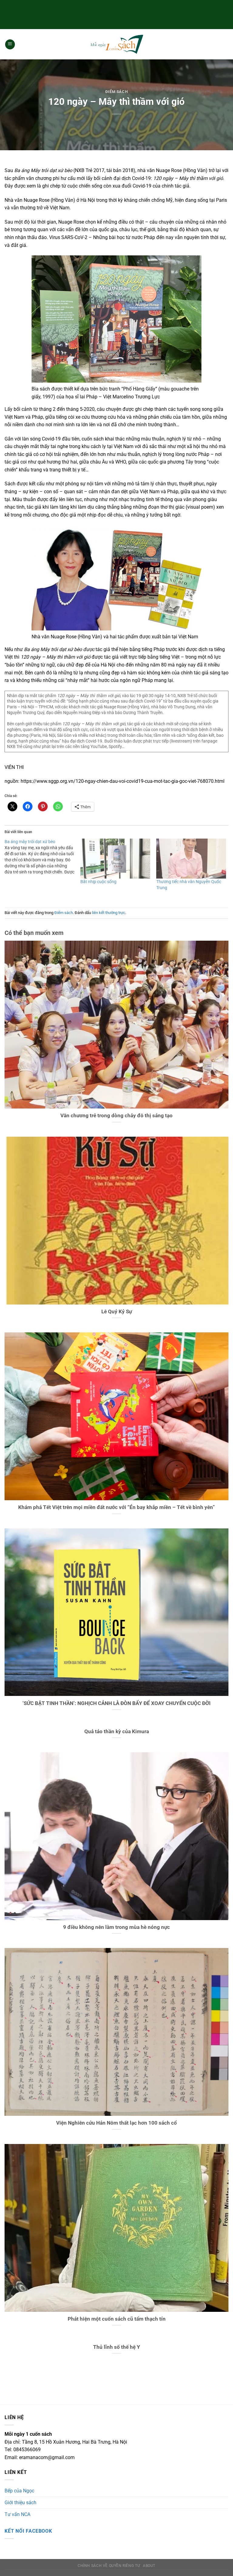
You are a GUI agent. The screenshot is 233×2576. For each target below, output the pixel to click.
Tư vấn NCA (17, 2514)
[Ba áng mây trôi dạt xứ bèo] (42, 857)
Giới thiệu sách (20, 2503)
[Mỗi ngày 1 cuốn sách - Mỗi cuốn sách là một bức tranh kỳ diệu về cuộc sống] (116, 44)
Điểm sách (117, 92)
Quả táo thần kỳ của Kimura (117, 1732)
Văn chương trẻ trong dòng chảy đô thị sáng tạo (116, 1116)
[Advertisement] (116, 14)
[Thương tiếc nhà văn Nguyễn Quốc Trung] (191, 859)
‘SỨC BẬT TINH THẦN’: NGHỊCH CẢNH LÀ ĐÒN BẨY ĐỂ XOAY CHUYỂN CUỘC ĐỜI (116, 1703)
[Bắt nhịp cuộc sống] (115, 859)
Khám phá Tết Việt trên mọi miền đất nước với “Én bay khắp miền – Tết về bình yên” (116, 1507)
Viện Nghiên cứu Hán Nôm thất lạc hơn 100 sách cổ (116, 2123)
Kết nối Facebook (28, 2531)
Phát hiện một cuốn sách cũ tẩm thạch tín (117, 2319)
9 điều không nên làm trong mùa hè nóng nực (116, 1927)
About (149, 2566)
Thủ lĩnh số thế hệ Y (117, 2347)
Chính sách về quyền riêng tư (109, 2566)
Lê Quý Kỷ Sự (117, 1312)
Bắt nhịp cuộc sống (98, 882)
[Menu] (10, 44)
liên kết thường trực (109, 913)
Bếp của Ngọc (19, 2491)
